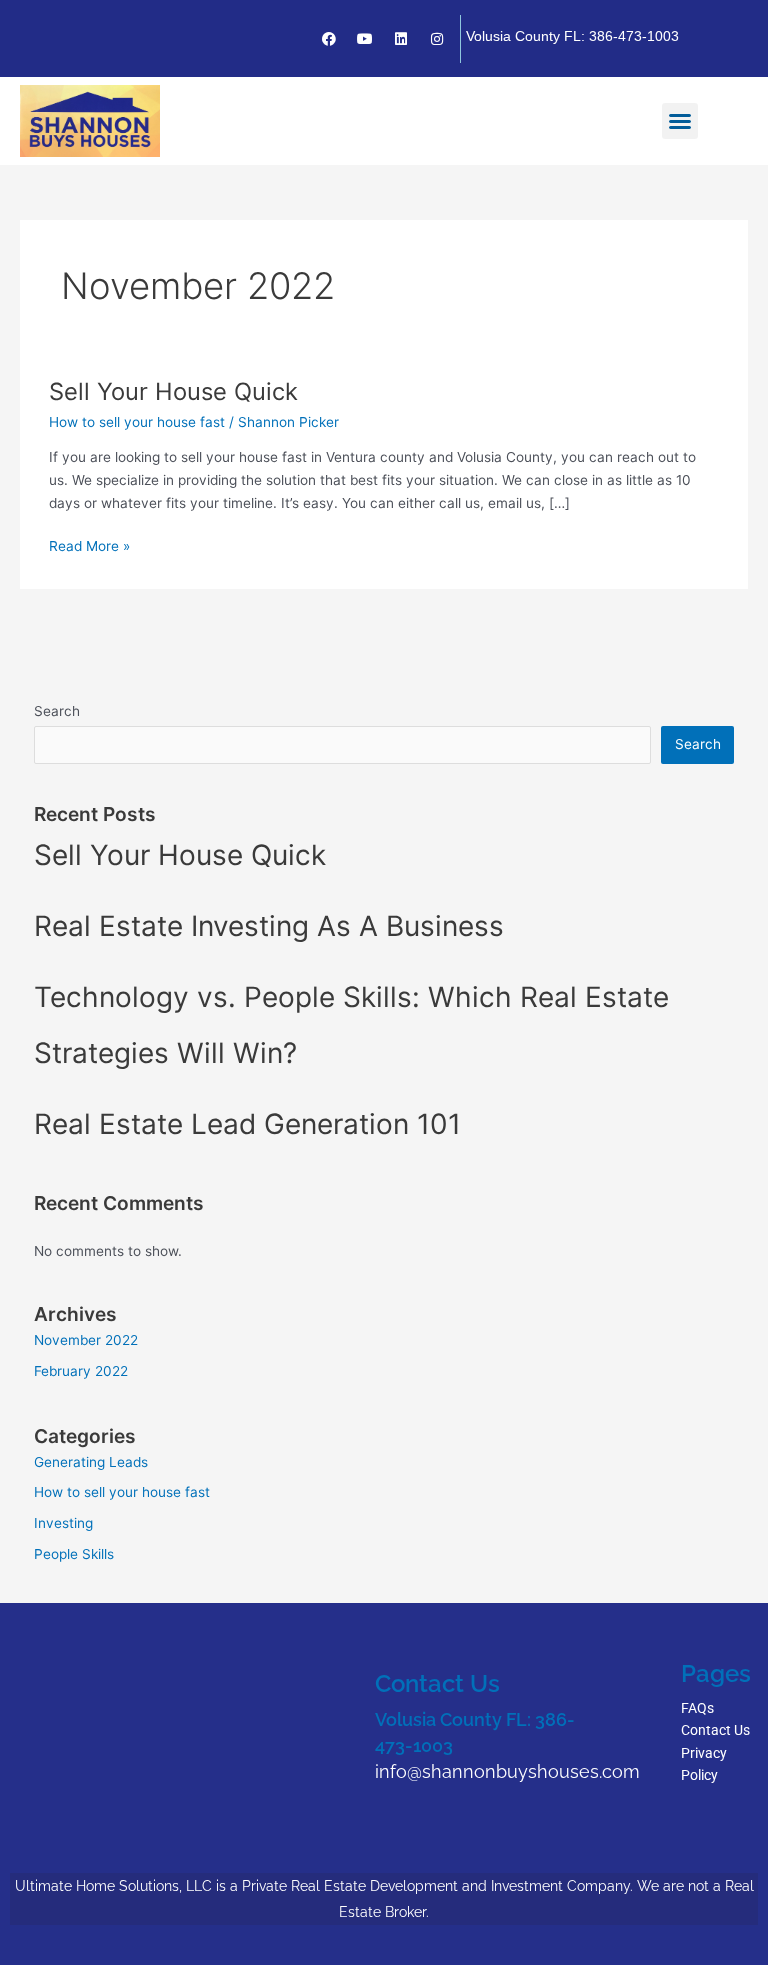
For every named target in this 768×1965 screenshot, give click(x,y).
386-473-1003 (634, 36)
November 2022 (86, 1340)
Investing (63, 1523)
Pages (716, 1673)
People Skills (74, 1554)
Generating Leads (91, 1462)
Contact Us (437, 1683)
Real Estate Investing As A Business (269, 926)
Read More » (89, 544)
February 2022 (81, 1371)
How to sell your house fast (137, 422)
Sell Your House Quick (173, 391)
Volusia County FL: (455, 1719)
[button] (680, 121)
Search (57, 711)
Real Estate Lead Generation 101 (247, 1124)
